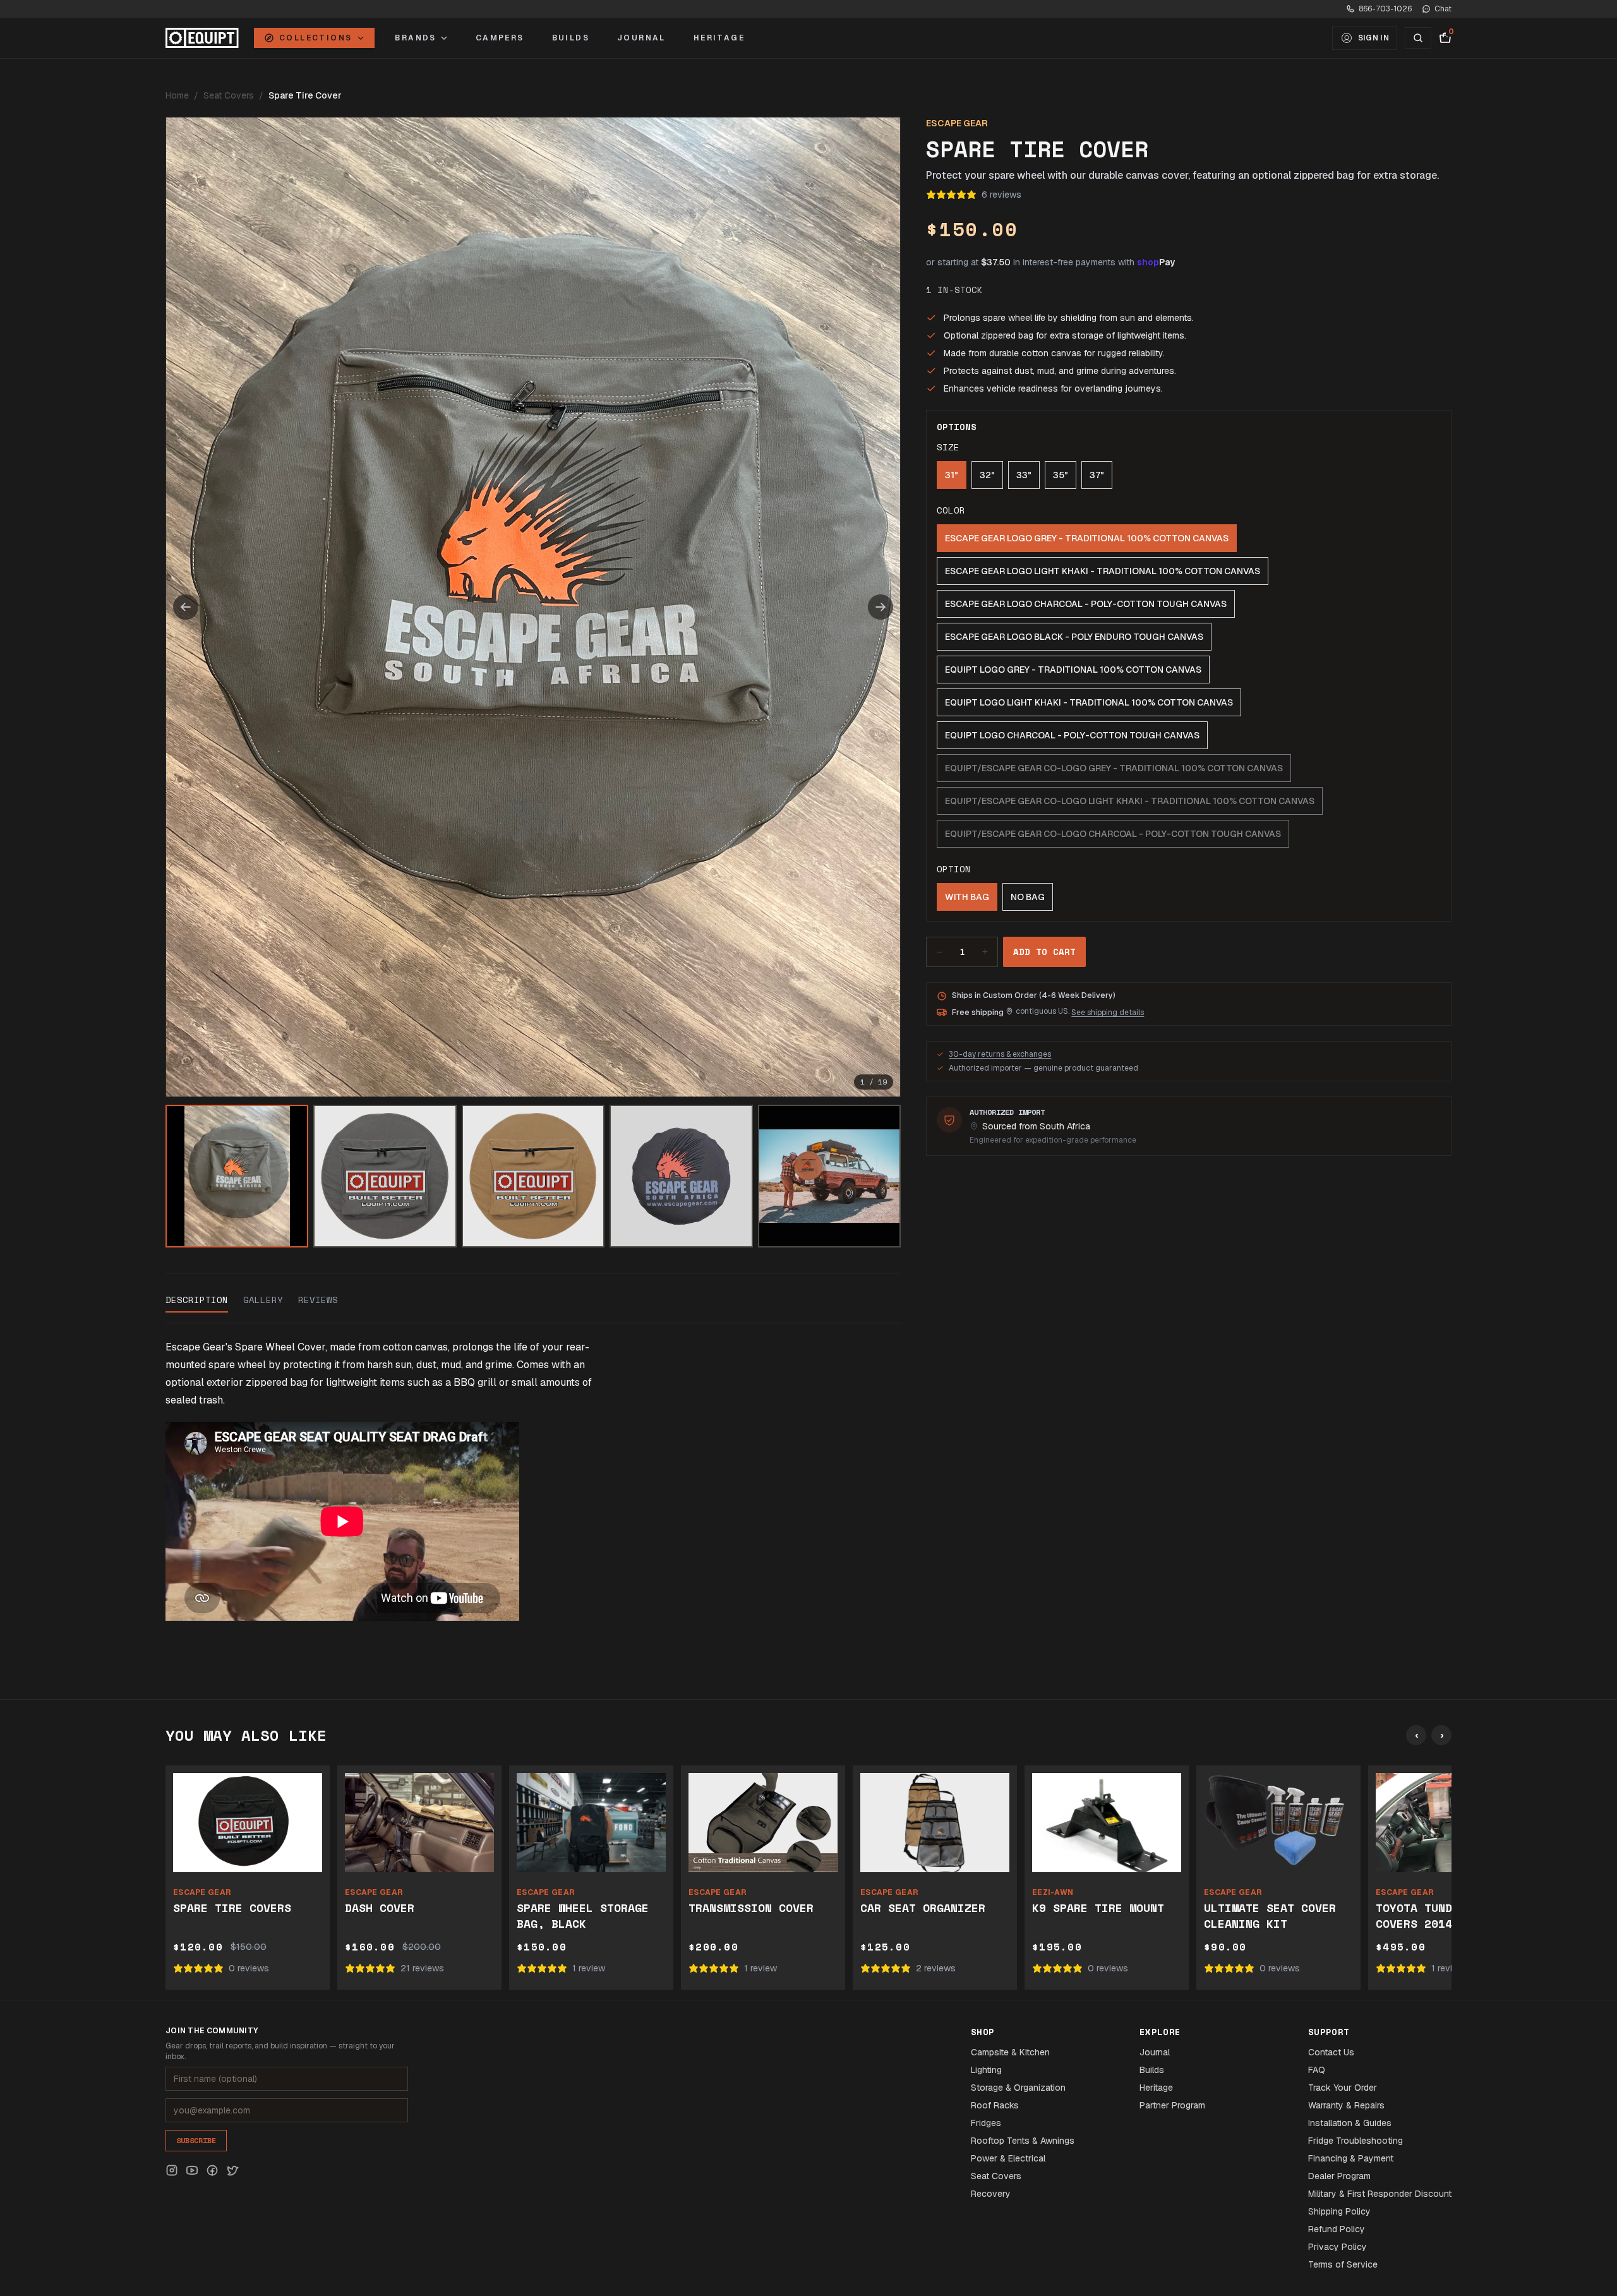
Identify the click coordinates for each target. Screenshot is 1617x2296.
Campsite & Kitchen (1010, 2052)
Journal (641, 38)
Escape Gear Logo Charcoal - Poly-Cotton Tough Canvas (1086, 604)
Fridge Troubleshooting (1356, 2141)
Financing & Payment (1351, 2158)
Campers (500, 38)
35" (1061, 475)
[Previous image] (186, 607)
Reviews (318, 1300)
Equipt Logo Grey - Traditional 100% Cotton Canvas (1073, 670)
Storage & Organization (1018, 2088)
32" (987, 475)
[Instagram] (172, 2170)
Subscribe (196, 2140)
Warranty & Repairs (1346, 2105)
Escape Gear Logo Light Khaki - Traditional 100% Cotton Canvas (1103, 571)
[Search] (1418, 38)
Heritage (719, 38)
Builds (571, 38)
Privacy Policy (1337, 2247)
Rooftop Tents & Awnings (1023, 2141)
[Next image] (881, 607)
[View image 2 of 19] (385, 1176)
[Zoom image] (533, 607)
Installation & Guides (1350, 2123)
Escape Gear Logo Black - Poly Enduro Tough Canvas (1074, 637)
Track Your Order (1343, 2088)
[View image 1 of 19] (237, 1176)
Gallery (263, 1300)
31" (952, 475)
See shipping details (1108, 1013)
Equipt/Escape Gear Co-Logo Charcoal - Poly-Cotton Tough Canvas (1113, 834)
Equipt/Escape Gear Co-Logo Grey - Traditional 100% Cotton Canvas (1114, 768)
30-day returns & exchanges (1000, 1054)
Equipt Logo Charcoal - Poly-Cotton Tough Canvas (1072, 735)
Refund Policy (1337, 2229)
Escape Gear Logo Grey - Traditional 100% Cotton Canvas (1087, 538)
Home (177, 95)
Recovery (991, 2194)
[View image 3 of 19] (533, 1176)
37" (1097, 475)
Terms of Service (1343, 2264)
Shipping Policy (1339, 2211)
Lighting (986, 2070)
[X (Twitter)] (232, 2170)
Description (197, 1300)
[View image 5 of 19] (829, 1176)
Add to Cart (1044, 952)
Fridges (986, 2123)
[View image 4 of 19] (681, 1176)
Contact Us (1331, 2052)
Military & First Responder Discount (1380, 2194)
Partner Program (1172, 2105)
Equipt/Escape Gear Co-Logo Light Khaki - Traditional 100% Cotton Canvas (1130, 801)
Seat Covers (229, 95)
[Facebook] (212, 2170)
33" (1024, 475)
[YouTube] (192, 2170)
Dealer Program (1339, 2176)
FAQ (1317, 2070)
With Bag (967, 897)
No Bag (1028, 897)
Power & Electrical (1008, 2158)
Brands (415, 38)
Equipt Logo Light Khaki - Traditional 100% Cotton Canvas (1089, 702)
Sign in (1374, 38)
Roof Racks (995, 2105)
